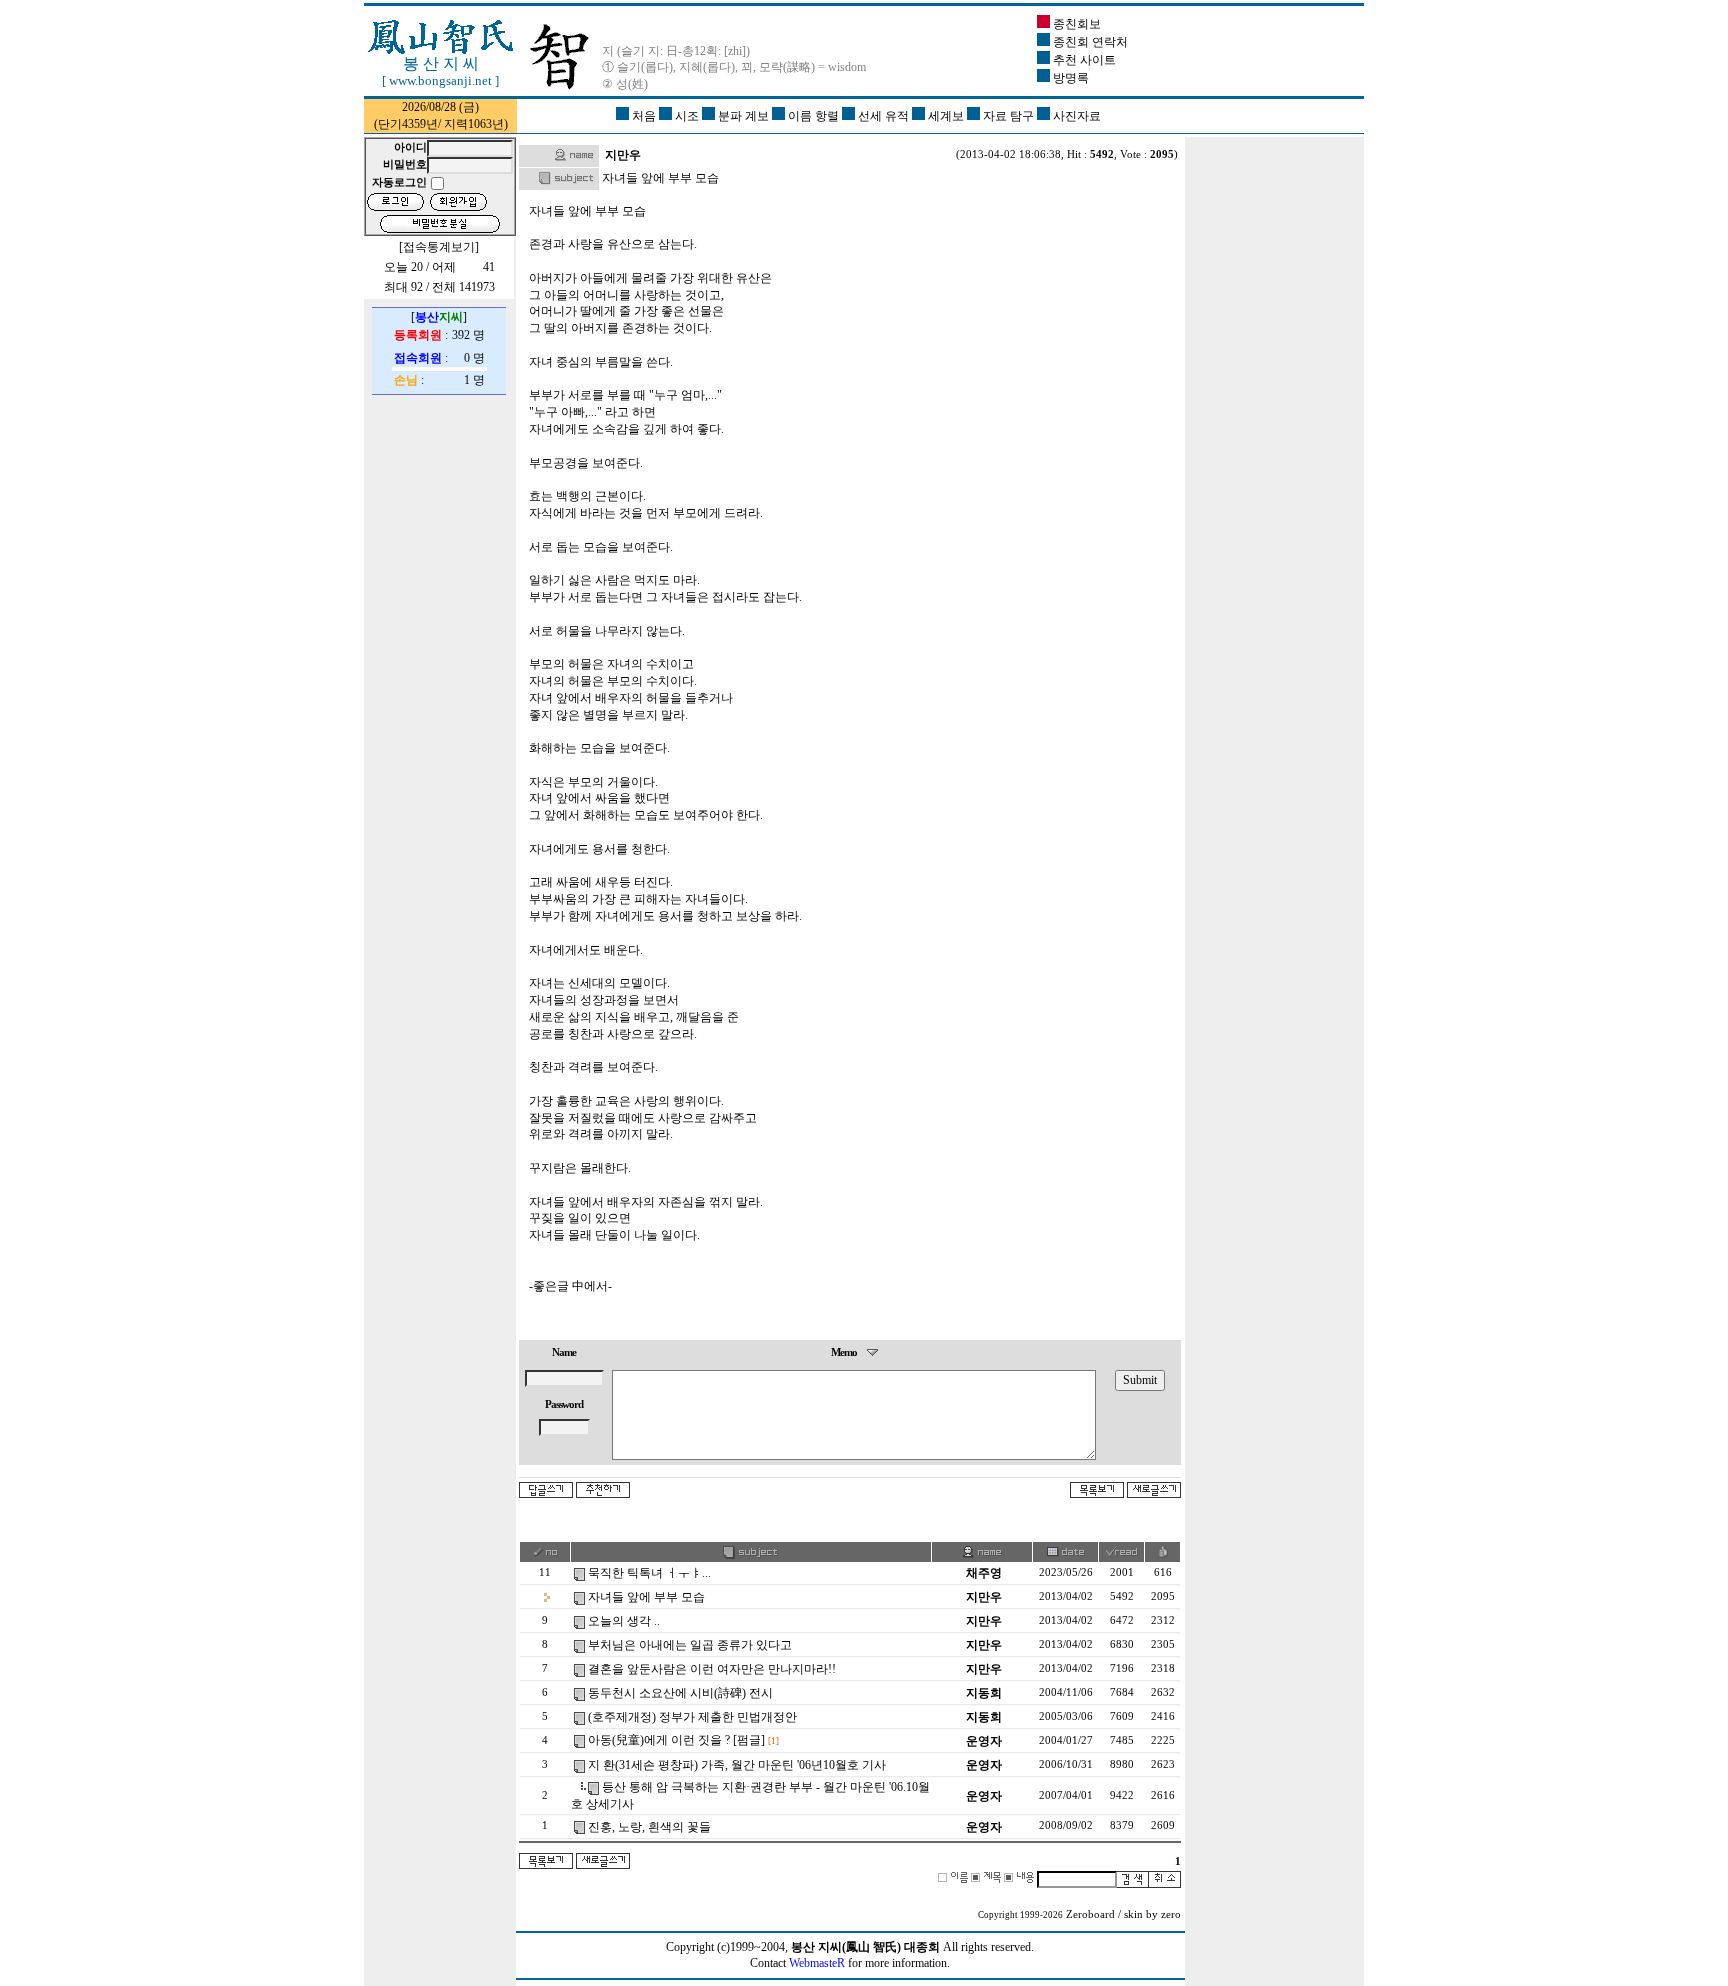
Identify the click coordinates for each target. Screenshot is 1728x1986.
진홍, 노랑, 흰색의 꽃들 (649, 1827)
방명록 (1069, 78)
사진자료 (1075, 116)
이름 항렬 (813, 116)
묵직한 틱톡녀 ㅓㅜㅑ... (649, 1573)
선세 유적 (883, 116)
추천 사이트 (1083, 60)
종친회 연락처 (1089, 42)
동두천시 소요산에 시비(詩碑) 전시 (680, 1693)
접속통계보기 (439, 247)
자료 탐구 (1008, 116)
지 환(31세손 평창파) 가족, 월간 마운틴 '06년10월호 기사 (737, 1765)
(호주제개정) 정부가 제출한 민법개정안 (692, 1717)
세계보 (946, 116)
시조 (687, 116)
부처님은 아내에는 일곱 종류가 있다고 (690, 1645)
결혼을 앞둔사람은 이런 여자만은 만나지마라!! (712, 1669)
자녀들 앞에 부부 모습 (646, 1597)
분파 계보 (743, 116)
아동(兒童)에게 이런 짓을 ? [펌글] (676, 1740)
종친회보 (1075, 24)
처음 (644, 116)
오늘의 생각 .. (624, 1621)
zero (1171, 1914)
